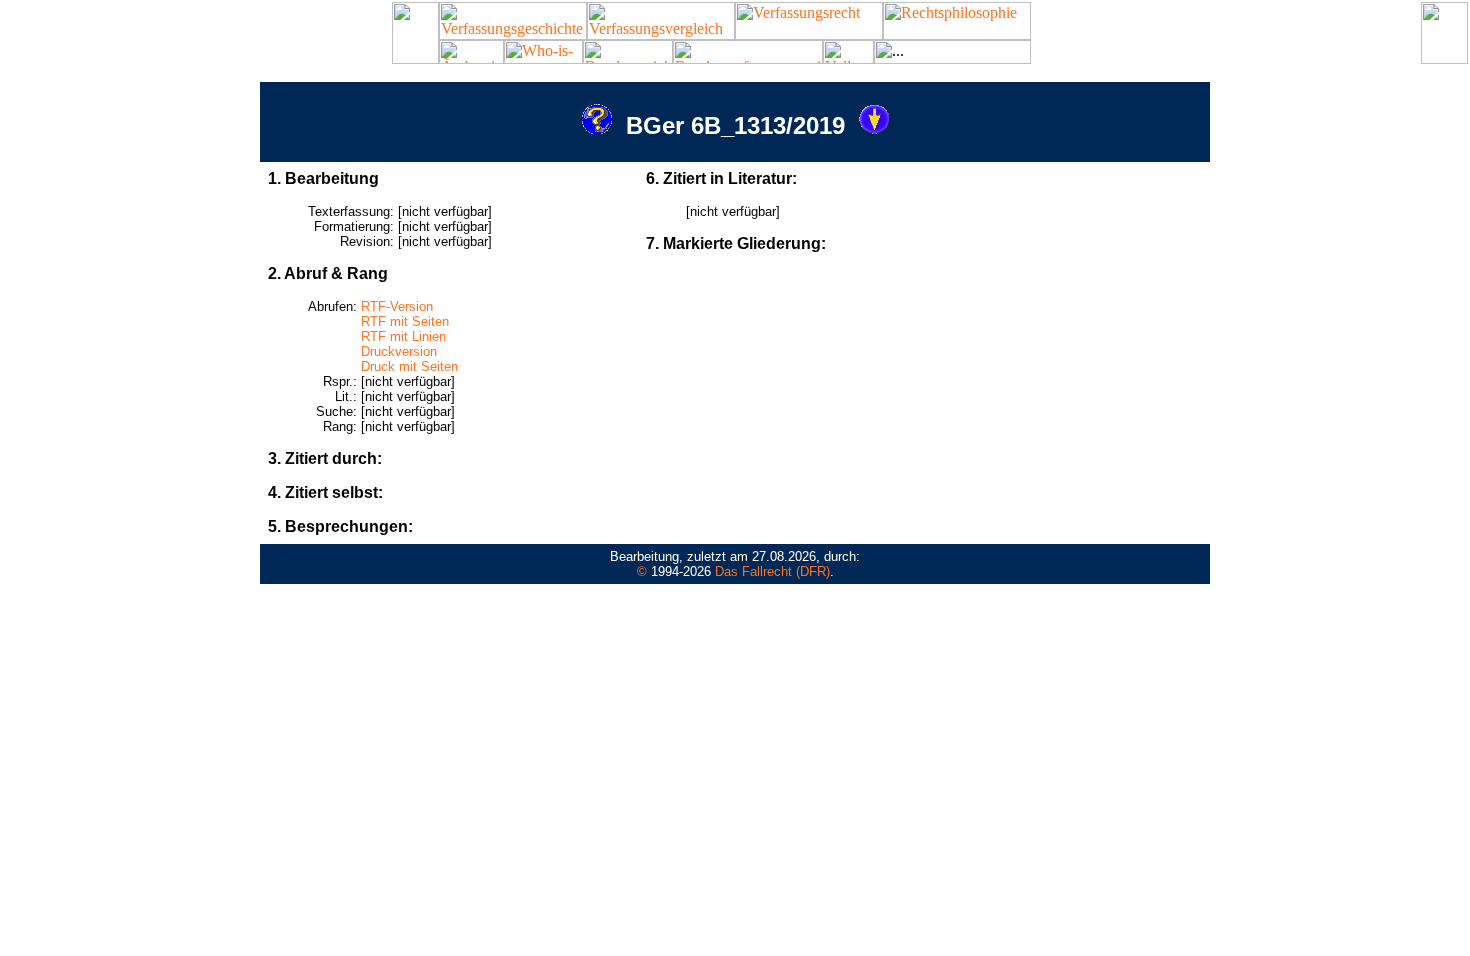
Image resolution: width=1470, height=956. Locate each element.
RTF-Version (397, 306)
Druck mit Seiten (409, 366)
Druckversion (399, 351)
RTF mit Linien (403, 336)
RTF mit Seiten (405, 321)
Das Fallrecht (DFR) (772, 571)
